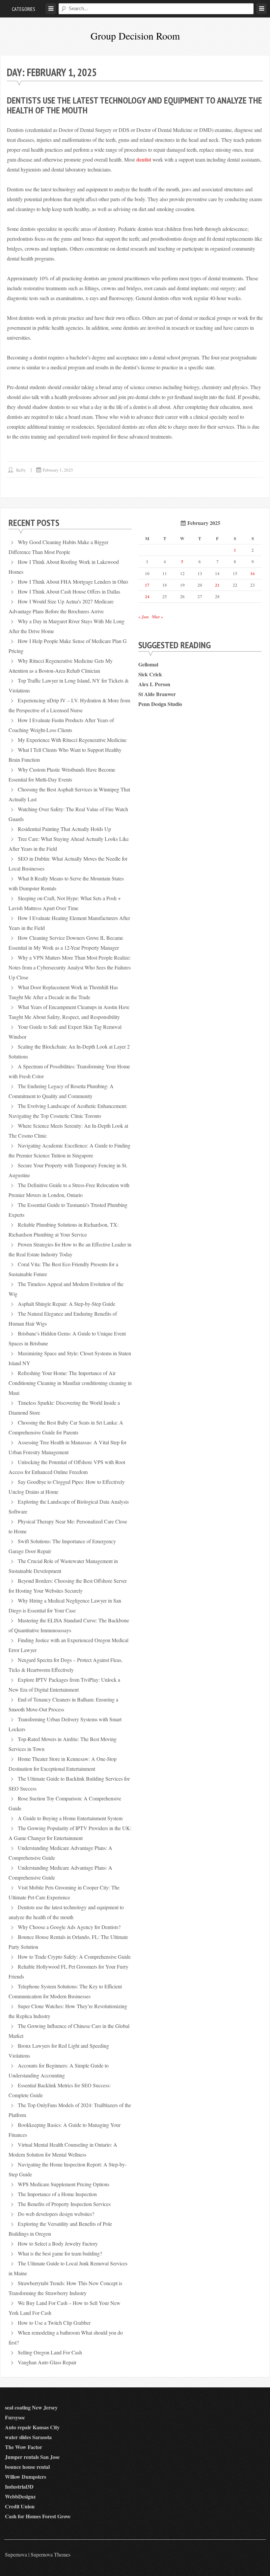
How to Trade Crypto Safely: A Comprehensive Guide (74, 1957)
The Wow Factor (24, 2447)
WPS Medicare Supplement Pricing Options (64, 2184)
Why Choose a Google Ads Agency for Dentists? (69, 1927)
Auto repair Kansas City (32, 2427)
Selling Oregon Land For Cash (50, 2352)
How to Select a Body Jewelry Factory (58, 2243)
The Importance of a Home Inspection (57, 2194)
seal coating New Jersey (31, 2407)
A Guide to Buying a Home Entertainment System (70, 1818)
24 (147, 596)
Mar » (158, 616)
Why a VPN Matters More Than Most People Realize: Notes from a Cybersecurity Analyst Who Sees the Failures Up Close (70, 967)
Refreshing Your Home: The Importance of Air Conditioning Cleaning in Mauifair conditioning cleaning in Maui (70, 1383)
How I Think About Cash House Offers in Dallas (69, 591)
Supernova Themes (51, 2554)
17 (147, 585)
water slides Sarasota (28, 2437)
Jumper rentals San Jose (32, 2457)
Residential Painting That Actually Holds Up (64, 829)
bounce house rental (27, 2467)
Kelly (21, 470)
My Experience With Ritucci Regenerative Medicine (72, 740)
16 (253, 573)
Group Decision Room (135, 36)
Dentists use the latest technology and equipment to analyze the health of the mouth (135, 105)
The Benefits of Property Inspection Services (64, 2204)
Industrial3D (19, 2486)
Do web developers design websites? (56, 2214)
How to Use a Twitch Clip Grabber (54, 2323)
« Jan (143, 616)
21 (217, 585)
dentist (144, 159)
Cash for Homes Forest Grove (38, 2516)
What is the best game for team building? (60, 2253)
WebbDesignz (20, 2496)
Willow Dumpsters (26, 2477)
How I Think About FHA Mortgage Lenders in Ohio (73, 582)
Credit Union (20, 2506)
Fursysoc (15, 2417)
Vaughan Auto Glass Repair (47, 2362)
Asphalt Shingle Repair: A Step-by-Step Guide (67, 1304)
